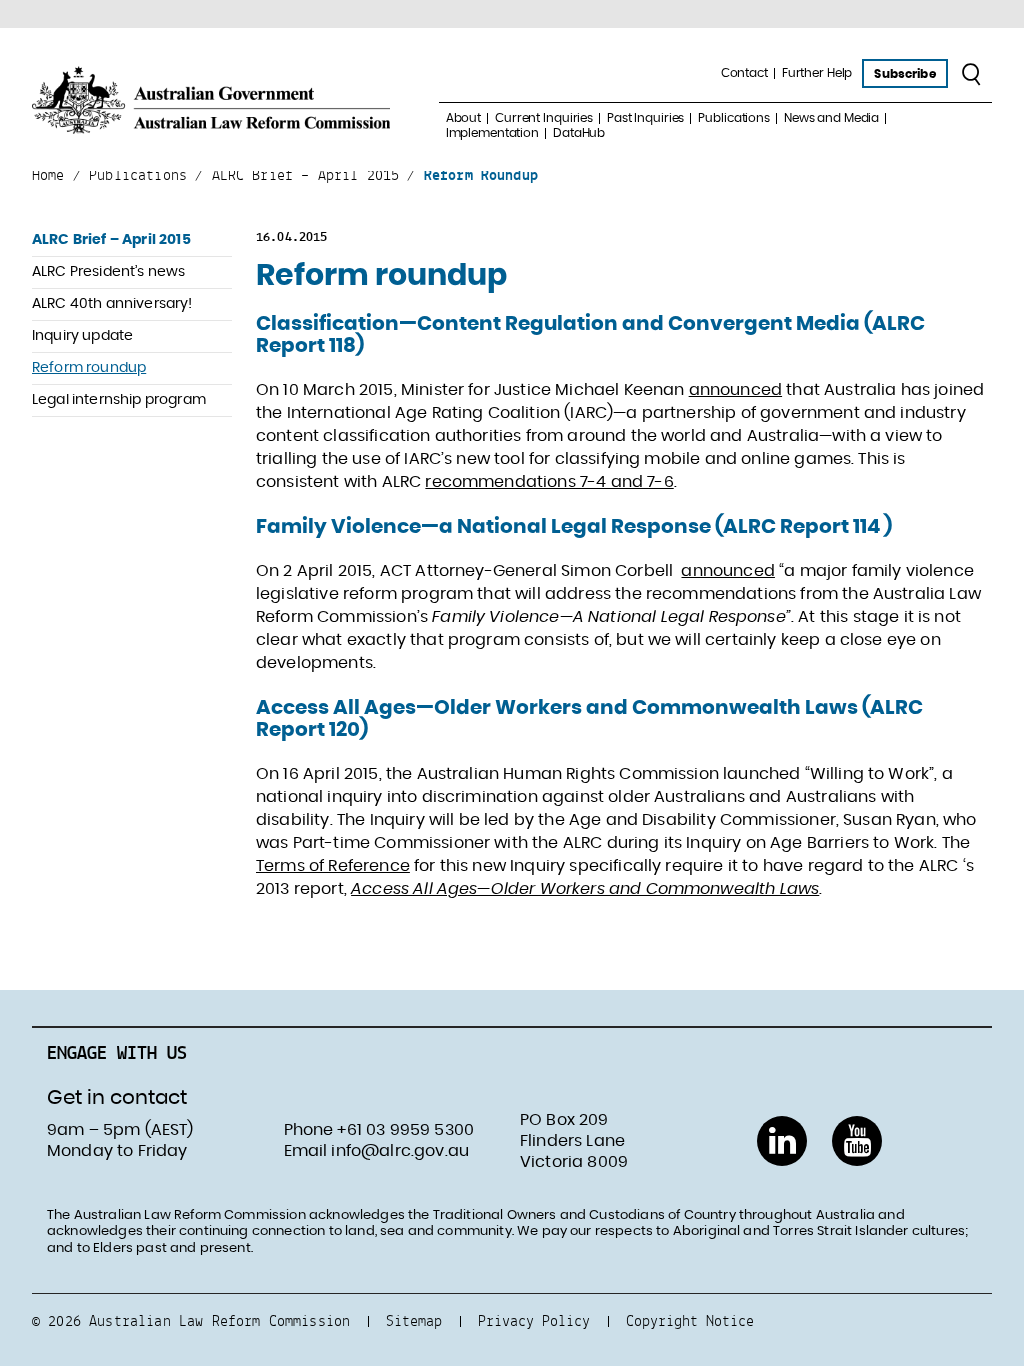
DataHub (579, 133)
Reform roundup (89, 368)
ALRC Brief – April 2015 (111, 240)
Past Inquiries (645, 118)
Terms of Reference (333, 866)
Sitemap (414, 1320)
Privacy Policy (534, 1320)
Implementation (492, 133)
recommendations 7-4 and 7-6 (549, 482)
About (463, 118)
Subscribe (904, 74)
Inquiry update (82, 336)
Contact (744, 73)
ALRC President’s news (108, 272)
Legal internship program (119, 400)
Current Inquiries (544, 118)
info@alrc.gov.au (400, 1151)
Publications (734, 118)
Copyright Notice (690, 1320)
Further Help (817, 73)
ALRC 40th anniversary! (112, 304)
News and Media (831, 118)
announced (735, 390)
